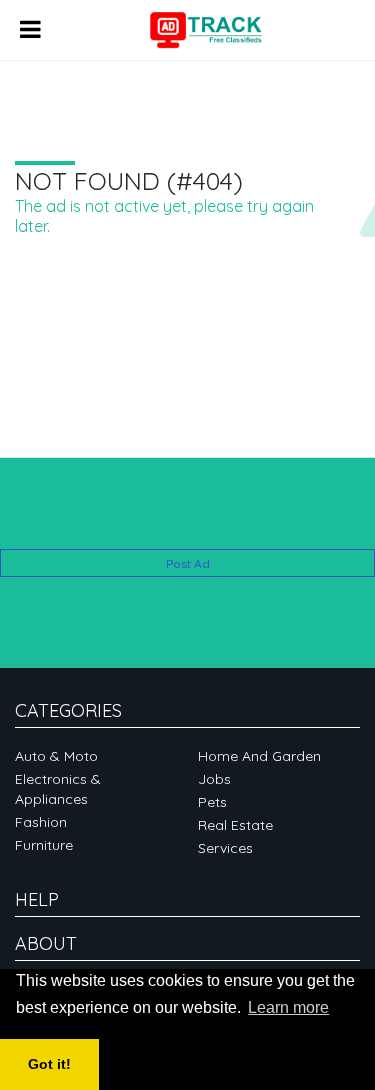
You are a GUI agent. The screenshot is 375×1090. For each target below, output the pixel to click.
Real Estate (235, 825)
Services (225, 848)
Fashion (41, 822)
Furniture (44, 845)
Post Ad (188, 563)
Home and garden (259, 756)
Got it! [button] (49, 1064)
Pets (212, 802)
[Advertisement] (187, 518)
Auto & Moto (56, 756)
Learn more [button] (288, 1007)
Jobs (214, 779)
